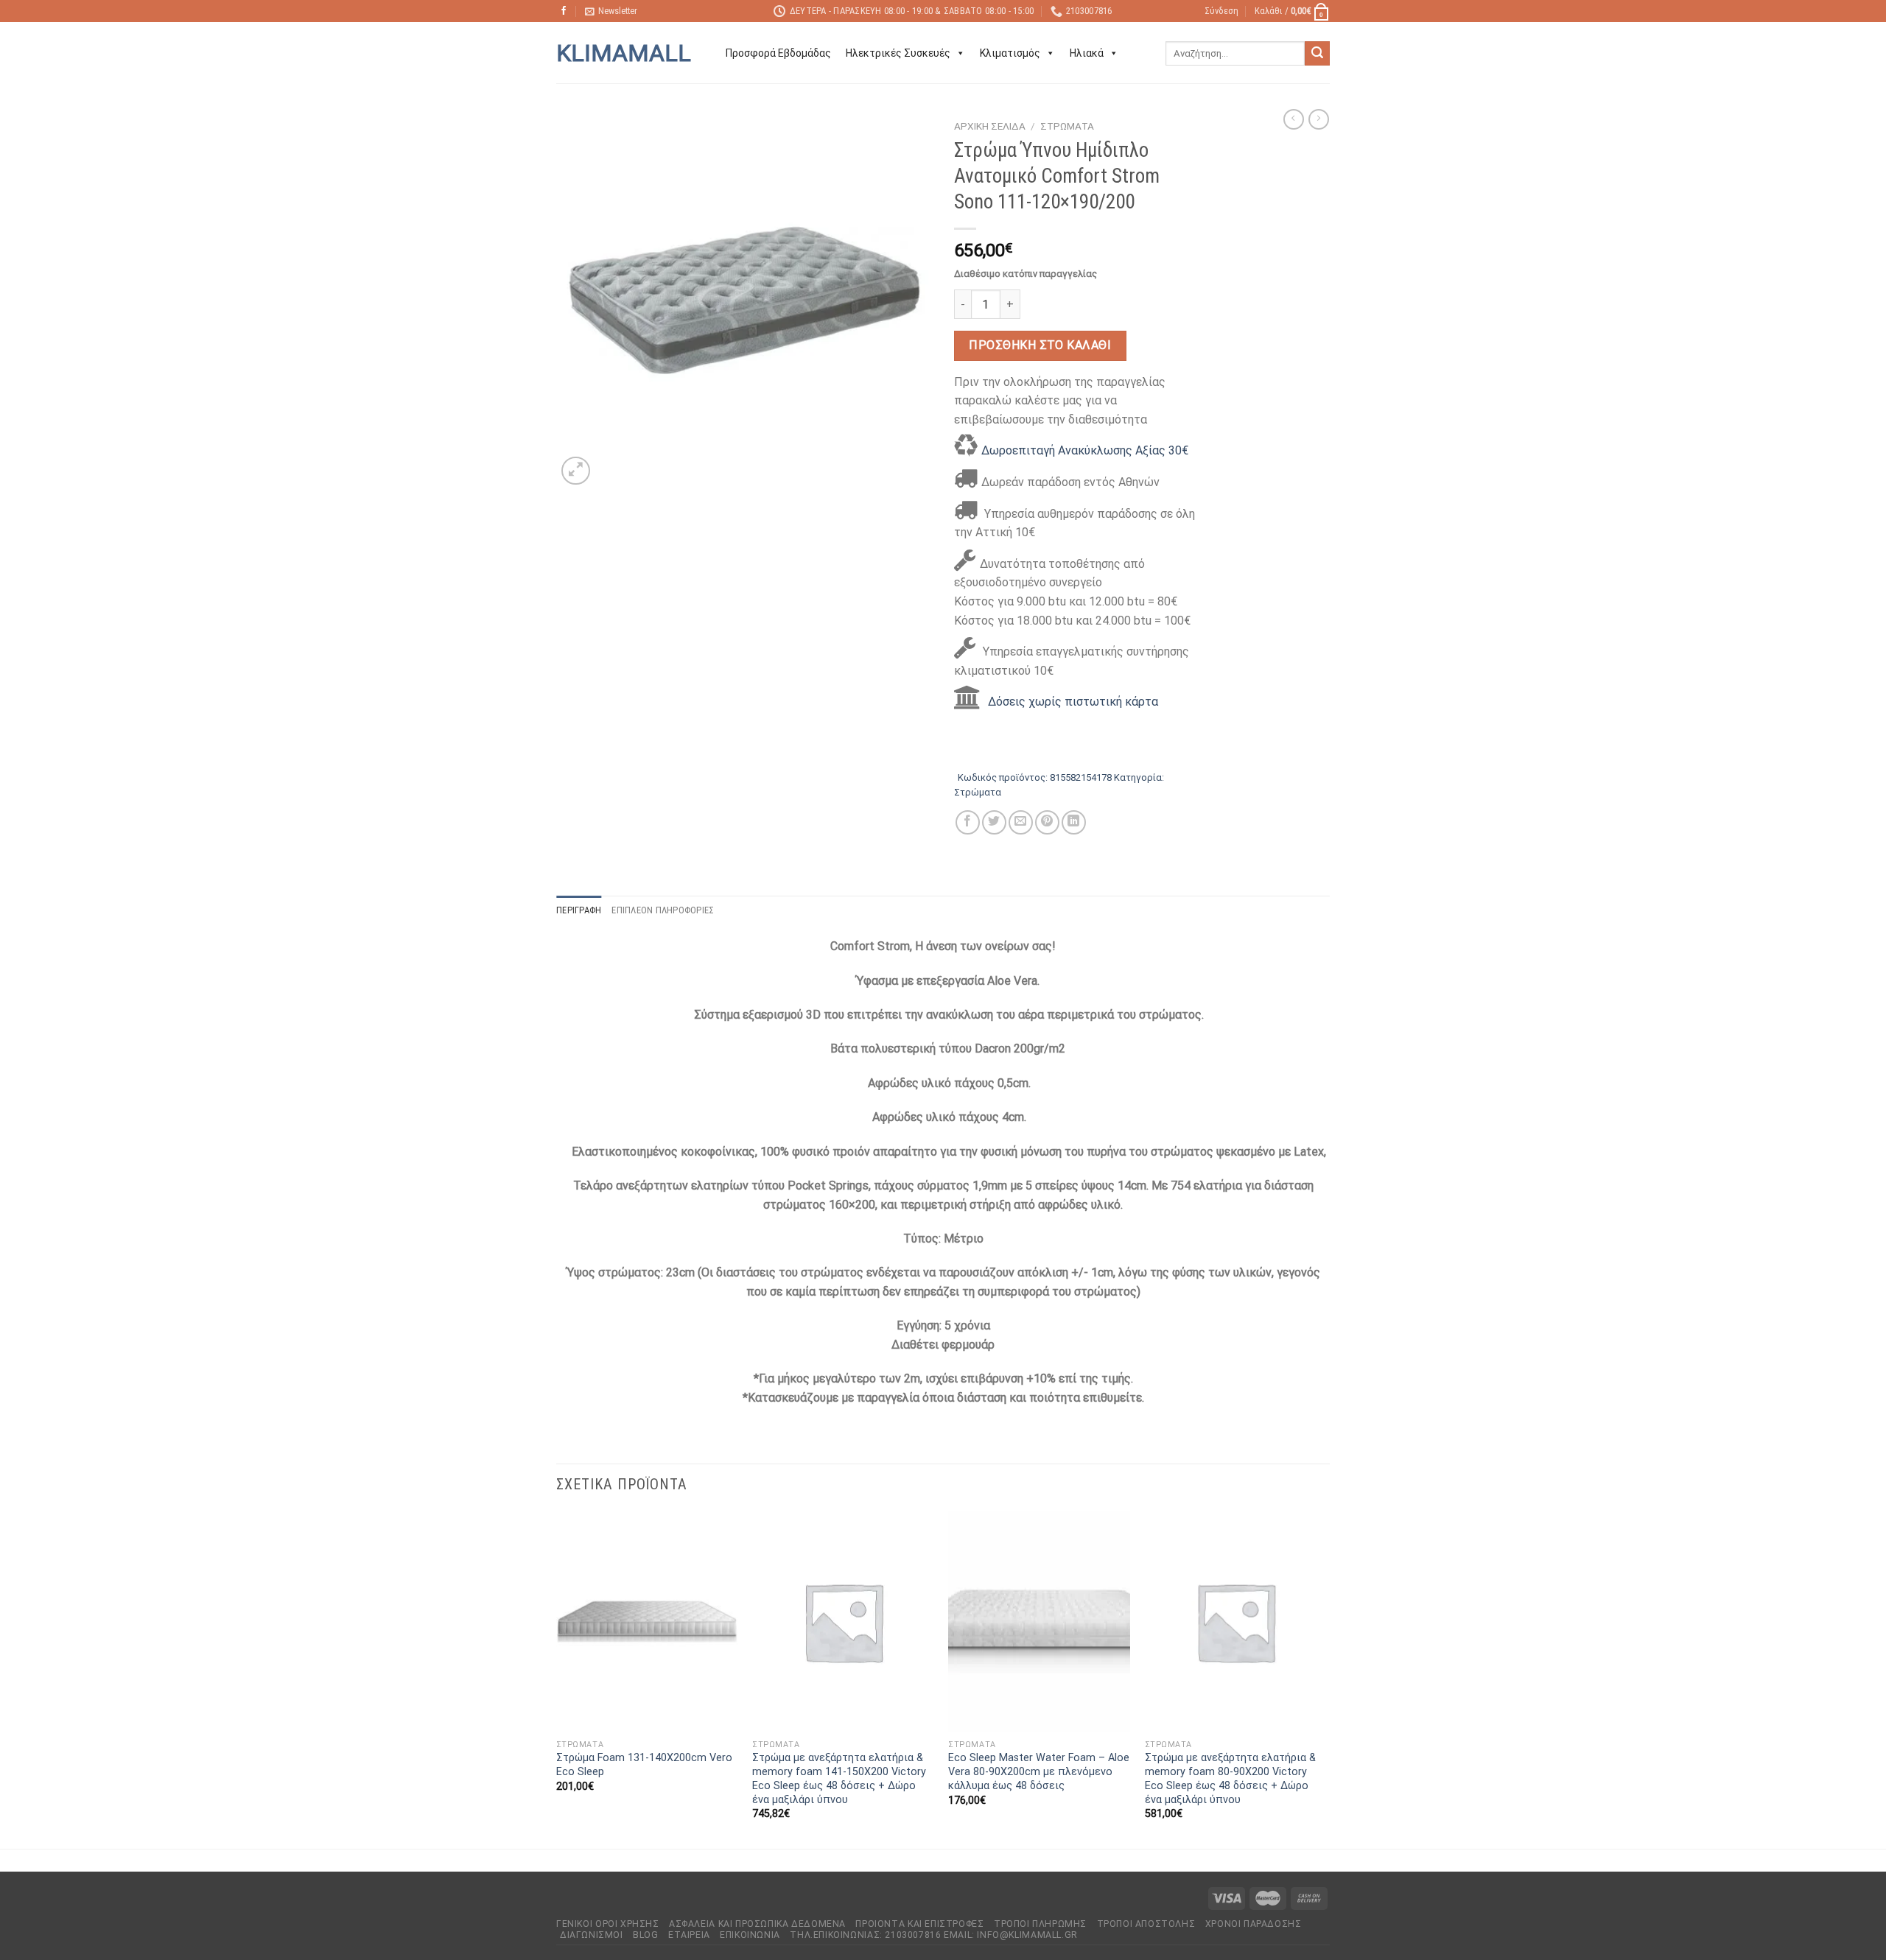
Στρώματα (1067, 126)
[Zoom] (576, 471)
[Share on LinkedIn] (1074, 822)
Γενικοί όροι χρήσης (608, 1924)
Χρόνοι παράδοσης (1254, 1924)
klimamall (624, 53)
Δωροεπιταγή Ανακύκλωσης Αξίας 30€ (1085, 450)
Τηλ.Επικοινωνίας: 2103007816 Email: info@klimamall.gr (933, 1935)
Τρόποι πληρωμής (1040, 1924)
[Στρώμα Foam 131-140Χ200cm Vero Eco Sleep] (647, 1622)
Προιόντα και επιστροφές (919, 1924)
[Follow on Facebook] (564, 11)
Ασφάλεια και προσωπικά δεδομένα (757, 1924)
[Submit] (1317, 54)
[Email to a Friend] (1021, 822)
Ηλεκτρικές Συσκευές (898, 53)
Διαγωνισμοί (592, 1935)
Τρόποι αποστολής (1146, 1924)
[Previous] (557, 1679)
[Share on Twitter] (994, 822)
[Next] (1325, 1679)
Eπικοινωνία (750, 1935)
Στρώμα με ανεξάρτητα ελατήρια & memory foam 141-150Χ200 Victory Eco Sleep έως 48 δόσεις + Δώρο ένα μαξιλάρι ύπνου (839, 1778)
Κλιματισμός (1010, 53)
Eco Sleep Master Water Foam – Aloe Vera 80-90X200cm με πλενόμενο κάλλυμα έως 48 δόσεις (1039, 1771)
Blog (645, 1935)
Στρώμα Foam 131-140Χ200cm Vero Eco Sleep (644, 1765)
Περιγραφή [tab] (579, 910)
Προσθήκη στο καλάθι (1040, 345)
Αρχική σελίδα (990, 126)
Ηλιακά (1087, 53)
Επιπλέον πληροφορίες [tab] (663, 910)
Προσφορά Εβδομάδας (778, 53)
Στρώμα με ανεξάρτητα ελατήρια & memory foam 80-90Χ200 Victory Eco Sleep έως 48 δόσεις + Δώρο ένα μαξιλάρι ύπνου (1230, 1778)
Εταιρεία (689, 1935)
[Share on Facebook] (968, 822)
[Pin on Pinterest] (1047, 822)
